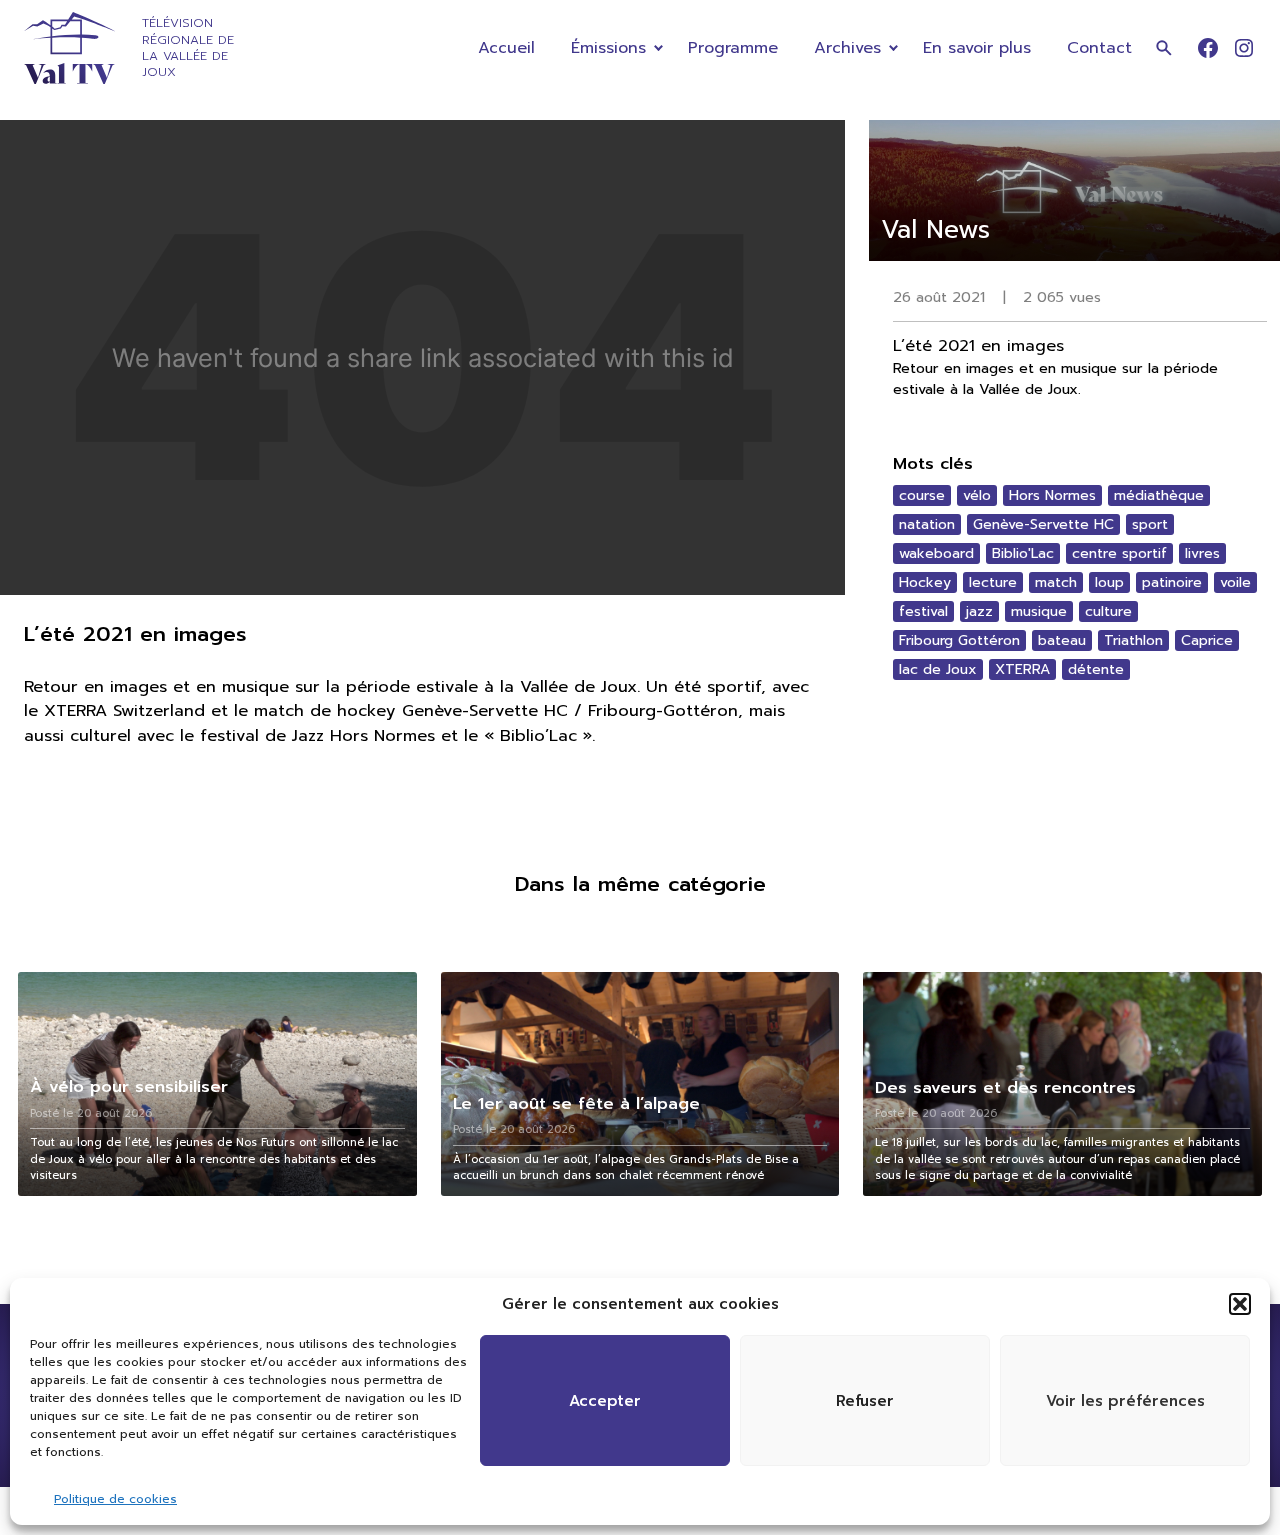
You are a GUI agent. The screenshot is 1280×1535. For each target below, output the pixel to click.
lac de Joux (938, 669)
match (1056, 582)
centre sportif (1119, 553)
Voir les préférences (1125, 1401)
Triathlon (1133, 640)
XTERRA (1022, 669)
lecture (993, 582)
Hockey (925, 582)
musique (1039, 611)
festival (923, 611)
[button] (1240, 1304)
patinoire (1172, 582)
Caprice (1207, 640)
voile (1235, 582)
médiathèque (1159, 495)
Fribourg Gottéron (959, 640)
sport (1150, 524)
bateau (1062, 640)
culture (1108, 611)
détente (1096, 669)
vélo (977, 495)
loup (1109, 582)
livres (1202, 553)
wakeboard (936, 553)
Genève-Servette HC (1043, 524)
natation (927, 524)
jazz (979, 611)
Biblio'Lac (1023, 553)
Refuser (865, 1401)
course (922, 495)
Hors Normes (1052, 495)
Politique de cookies (115, 1499)
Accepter (605, 1401)
